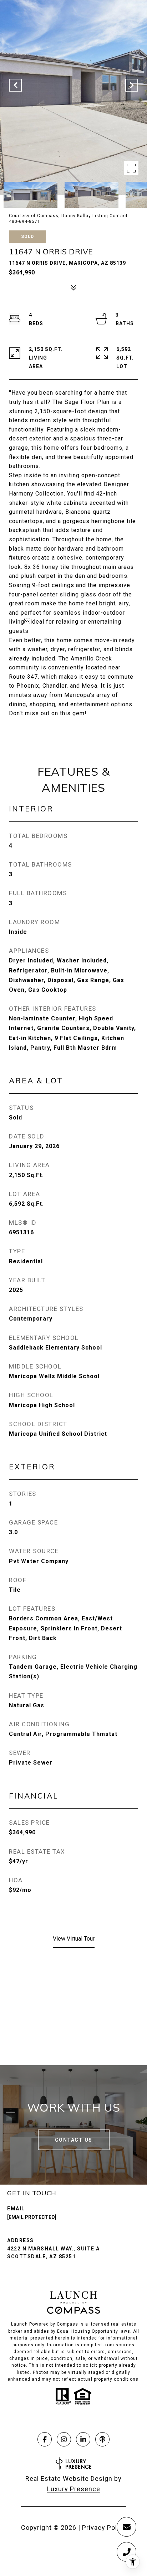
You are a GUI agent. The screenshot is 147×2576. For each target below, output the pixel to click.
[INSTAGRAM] (64, 2439)
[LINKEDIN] (83, 2439)
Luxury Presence (74, 2489)
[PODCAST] (102, 2439)
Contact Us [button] (74, 2140)
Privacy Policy (104, 2528)
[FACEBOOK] (45, 2439)
